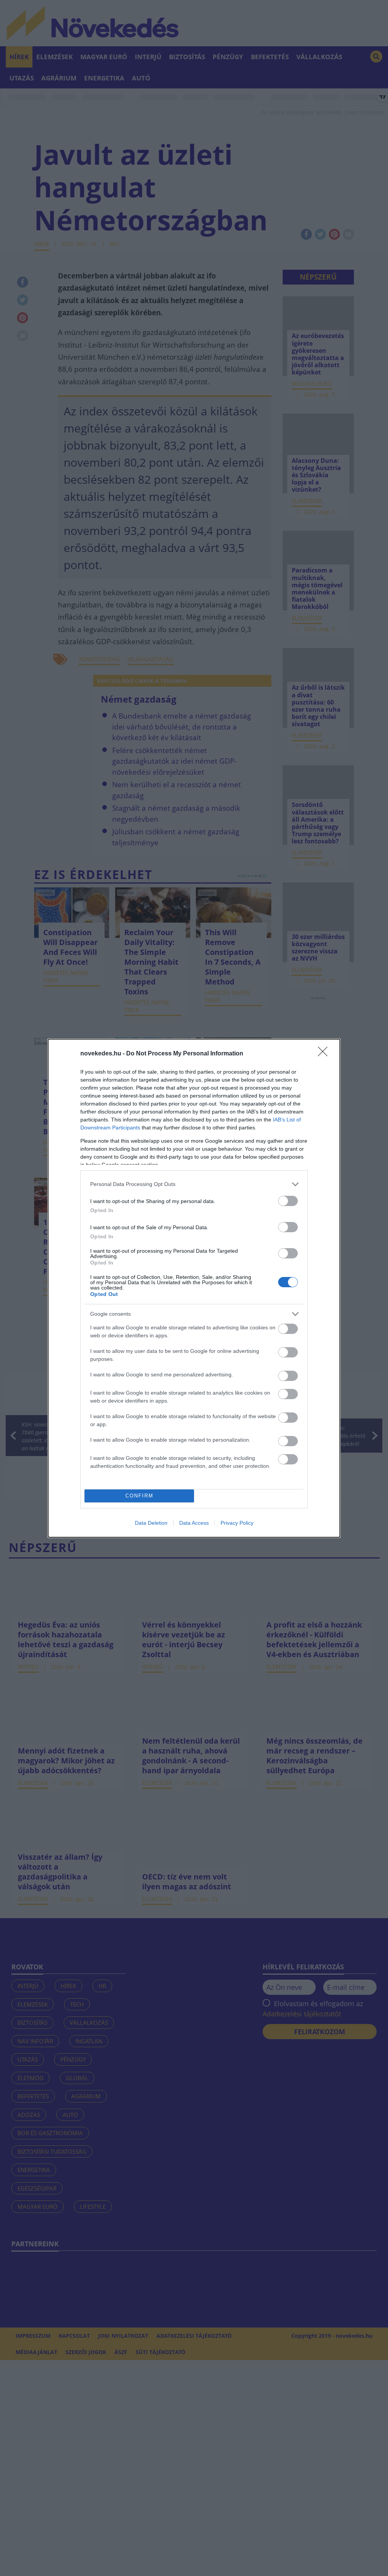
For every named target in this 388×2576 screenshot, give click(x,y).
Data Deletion (151, 1523)
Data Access (194, 1523)
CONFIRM (139, 1496)
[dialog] (194, 1288)
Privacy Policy (237, 1523)
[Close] (325, 1054)
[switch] (288, 1201)
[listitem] (194, 1184)
